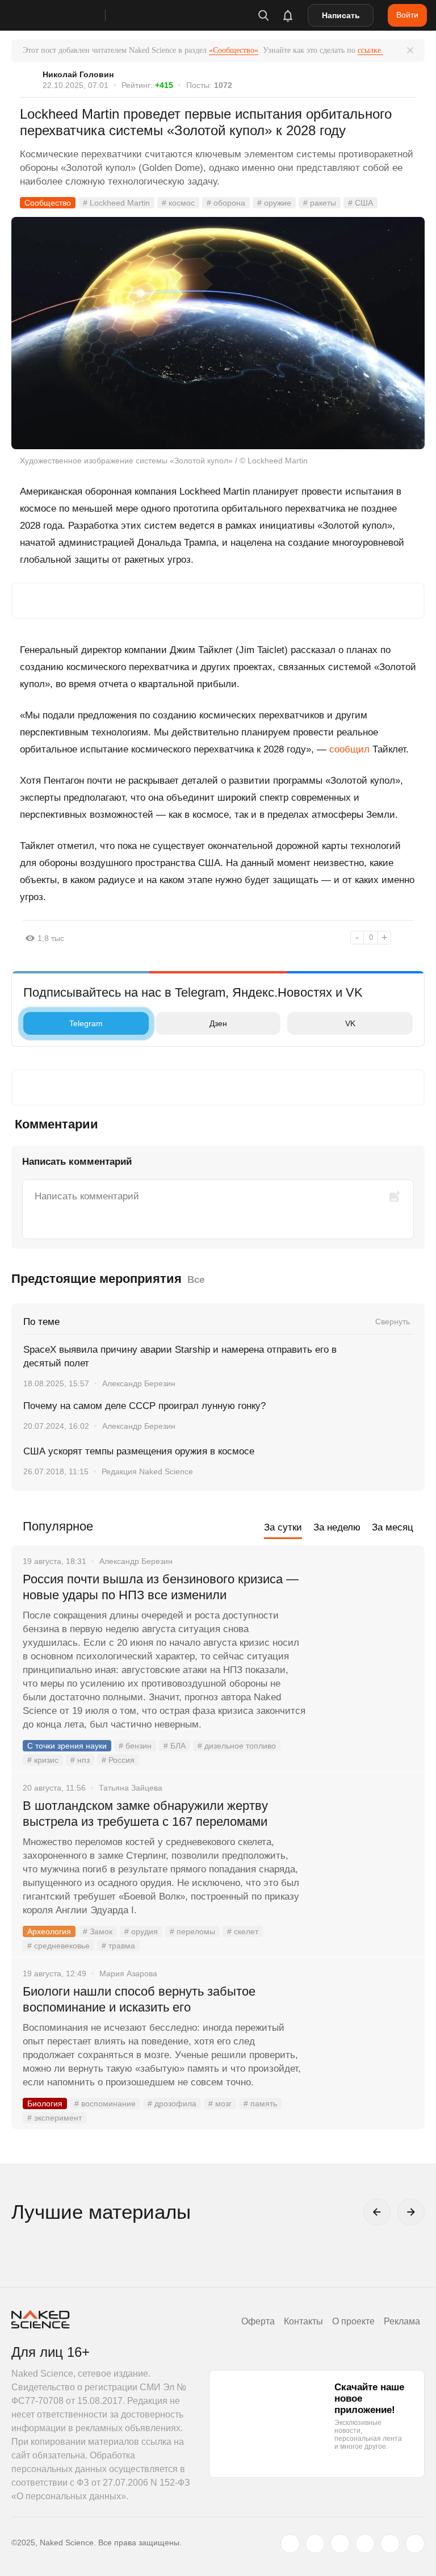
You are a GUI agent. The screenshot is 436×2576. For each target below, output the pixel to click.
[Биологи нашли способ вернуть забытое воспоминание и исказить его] (365, 2034)
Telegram (86, 1023)
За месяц (393, 1527)
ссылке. (370, 50)
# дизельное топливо (237, 1746)
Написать (341, 15)
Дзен (218, 1023)
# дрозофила (172, 2104)
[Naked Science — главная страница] (70, 15)
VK (350, 1023)
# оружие (274, 203)
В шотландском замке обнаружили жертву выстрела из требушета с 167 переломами (145, 1814)
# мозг (220, 2104)
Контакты (303, 2321)
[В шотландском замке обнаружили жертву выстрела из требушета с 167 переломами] (365, 1849)
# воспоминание (105, 2104)
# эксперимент (54, 2118)
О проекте (353, 2321)
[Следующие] (411, 2212)
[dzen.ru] (365, 2544)
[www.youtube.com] (340, 2544)
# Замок (98, 1931)
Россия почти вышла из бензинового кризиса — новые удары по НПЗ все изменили (161, 1587)
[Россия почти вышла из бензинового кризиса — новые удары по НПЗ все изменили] (365, 1622)
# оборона (226, 203)
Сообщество (48, 203)
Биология (45, 2104)
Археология (49, 1931)
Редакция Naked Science (147, 1471)
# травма (118, 1946)
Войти (407, 15)
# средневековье (58, 1946)
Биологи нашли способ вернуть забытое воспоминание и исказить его (139, 1999)
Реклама (402, 2321)
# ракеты (320, 203)
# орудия (141, 1931)
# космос (178, 203)
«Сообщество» (234, 50)
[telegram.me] (390, 2544)
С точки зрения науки (67, 1746)
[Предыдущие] (377, 2212)
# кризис (43, 1760)
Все (196, 1280)
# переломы (192, 1931)
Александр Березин (139, 1383)
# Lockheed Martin (116, 203)
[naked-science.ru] (415, 2544)
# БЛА (175, 1746)
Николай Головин (78, 74)
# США (360, 203)
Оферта (258, 2321)
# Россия (118, 1760)
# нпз (80, 1760)
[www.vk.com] (315, 2544)
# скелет (243, 1931)
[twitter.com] (290, 2544)
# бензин (135, 1746)
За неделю (337, 1527)
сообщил (348, 749)
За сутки (283, 1527)
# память (260, 2104)
